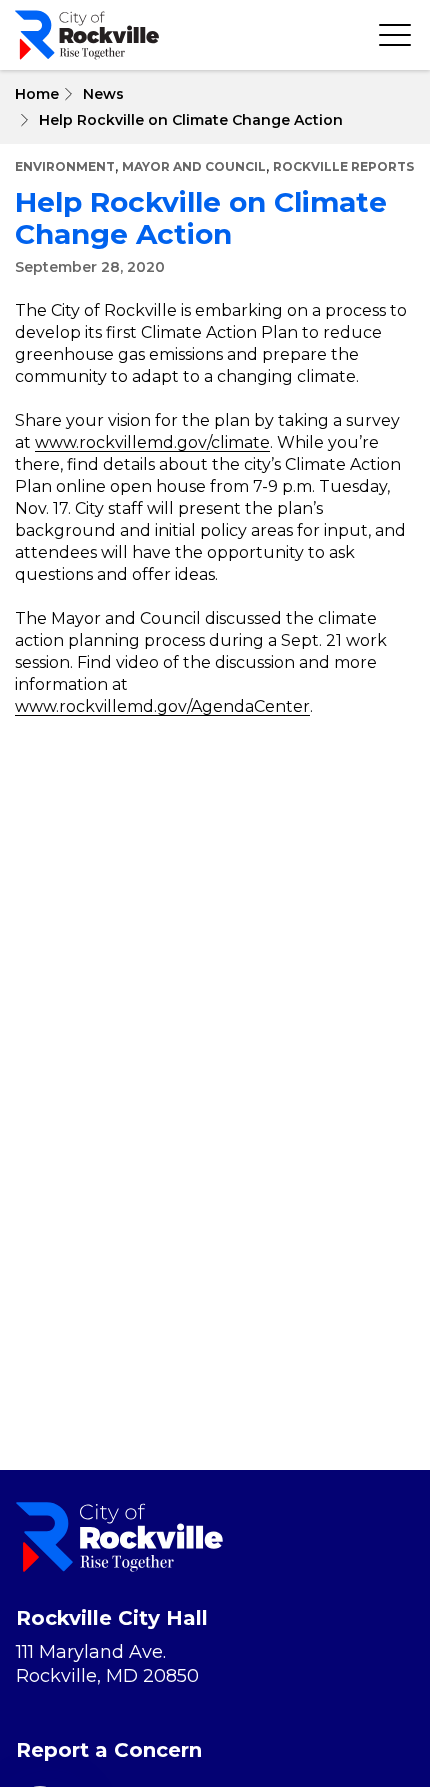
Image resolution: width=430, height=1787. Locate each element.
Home (37, 94)
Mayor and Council (194, 166)
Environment (65, 166)
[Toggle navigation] (395, 35)
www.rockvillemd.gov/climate (152, 442)
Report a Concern (109, 1750)
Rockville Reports (343, 166)
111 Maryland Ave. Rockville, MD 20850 (107, 1664)
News (103, 94)
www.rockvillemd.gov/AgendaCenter (162, 706)
